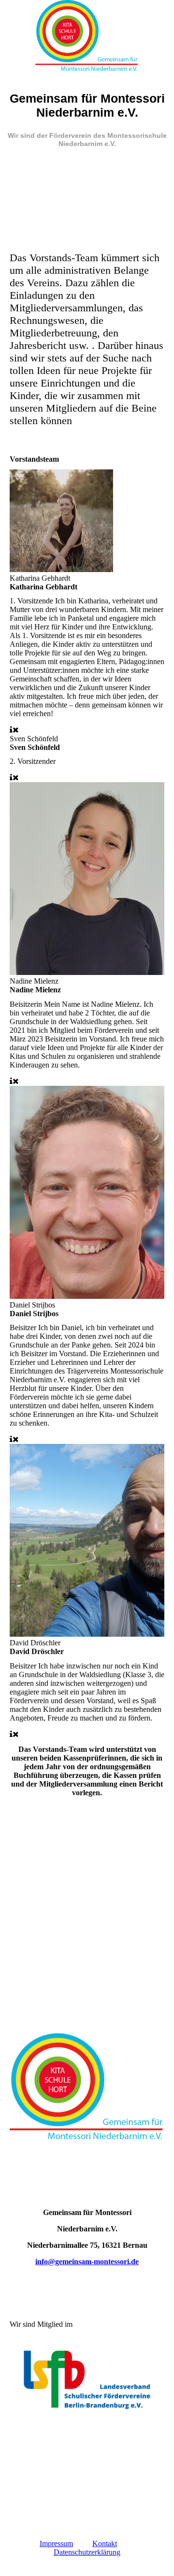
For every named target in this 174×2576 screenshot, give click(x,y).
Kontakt (105, 2543)
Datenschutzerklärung (87, 2552)
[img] (87, 36)
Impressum (56, 2543)
